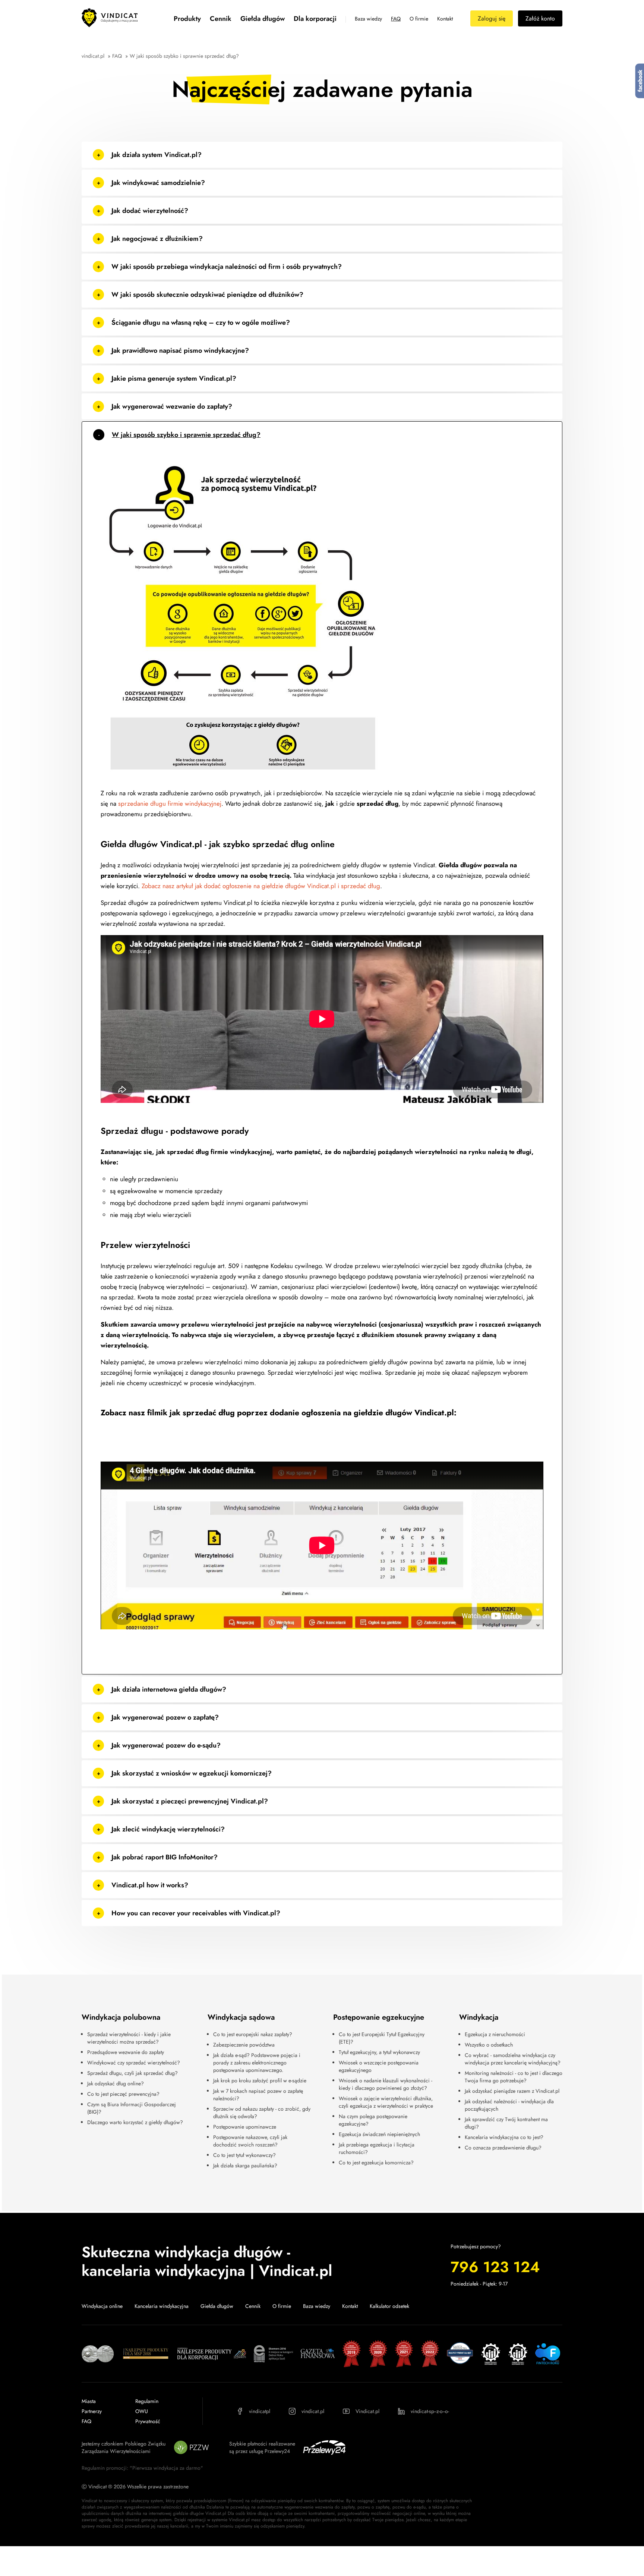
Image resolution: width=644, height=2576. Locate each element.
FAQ (396, 19)
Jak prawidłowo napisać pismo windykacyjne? (180, 350)
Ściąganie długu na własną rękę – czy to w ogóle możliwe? (201, 323)
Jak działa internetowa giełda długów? (169, 1689)
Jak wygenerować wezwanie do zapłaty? (172, 406)
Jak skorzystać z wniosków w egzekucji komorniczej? (192, 1773)
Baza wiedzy (368, 19)
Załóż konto (540, 18)
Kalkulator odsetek (389, 2306)
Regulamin (147, 2401)
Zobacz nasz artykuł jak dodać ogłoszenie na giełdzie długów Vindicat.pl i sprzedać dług (260, 886)
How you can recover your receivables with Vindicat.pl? (196, 1913)
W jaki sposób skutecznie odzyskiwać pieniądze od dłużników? (207, 295)
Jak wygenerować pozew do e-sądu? (166, 1745)
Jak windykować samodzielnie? (158, 183)
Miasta (89, 2401)
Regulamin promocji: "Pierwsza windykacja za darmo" (142, 2468)
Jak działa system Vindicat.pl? (157, 155)
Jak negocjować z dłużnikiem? (157, 239)
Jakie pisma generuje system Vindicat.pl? (174, 378)
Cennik (221, 19)
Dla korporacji (315, 19)
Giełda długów (263, 19)
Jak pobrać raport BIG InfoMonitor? (165, 1857)
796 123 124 (495, 2267)
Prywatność (148, 2421)
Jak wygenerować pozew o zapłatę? (165, 1717)
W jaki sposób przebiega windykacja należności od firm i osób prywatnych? (227, 267)
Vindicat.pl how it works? (150, 1885)
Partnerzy (92, 2411)
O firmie (419, 19)
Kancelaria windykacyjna (162, 2306)
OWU (142, 2411)
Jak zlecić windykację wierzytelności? (168, 1829)
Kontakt (445, 19)
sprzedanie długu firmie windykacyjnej (170, 803)
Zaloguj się (492, 18)
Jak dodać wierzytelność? (150, 211)
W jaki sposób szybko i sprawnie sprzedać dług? (186, 435)
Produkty (187, 19)
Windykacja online (102, 2306)
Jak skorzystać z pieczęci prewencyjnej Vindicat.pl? (190, 1801)
